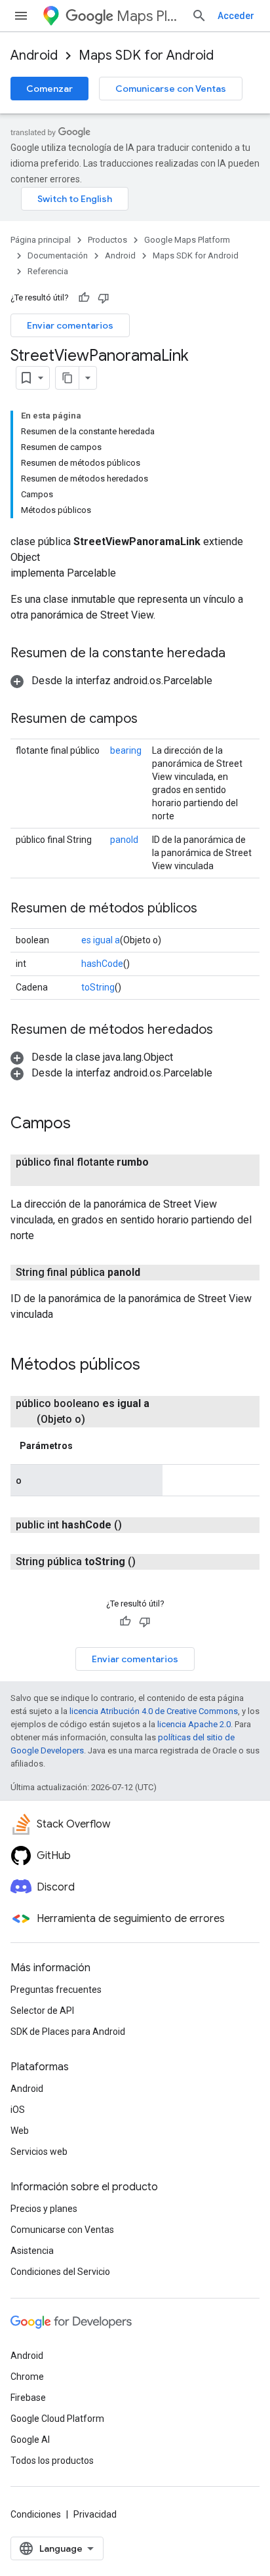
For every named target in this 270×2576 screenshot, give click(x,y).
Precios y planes (44, 2209)
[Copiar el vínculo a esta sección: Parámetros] (86, 1446)
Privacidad (95, 2514)
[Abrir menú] (21, 16)
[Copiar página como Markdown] (67, 378)
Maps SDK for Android (146, 55)
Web (20, 2131)
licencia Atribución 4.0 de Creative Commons (154, 1711)
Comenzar (49, 89)
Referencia (48, 271)
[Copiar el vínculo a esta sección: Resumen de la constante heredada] (239, 654)
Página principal (41, 240)
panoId (124, 840)
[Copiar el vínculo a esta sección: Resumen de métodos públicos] (210, 909)
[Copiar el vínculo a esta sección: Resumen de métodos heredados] (226, 1031)
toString (98, 987)
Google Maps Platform (187, 240)
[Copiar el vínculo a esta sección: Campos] (84, 1124)
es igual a (101, 940)
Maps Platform (149, 16)
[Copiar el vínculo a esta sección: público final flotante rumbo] (50, 1178)
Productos (107, 240)
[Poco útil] (104, 298)
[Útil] (84, 298)
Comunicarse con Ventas (171, 89)
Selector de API (42, 2011)
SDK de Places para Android (68, 2032)
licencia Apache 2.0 (194, 1724)
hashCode (102, 964)
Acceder (236, 16)
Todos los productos (52, 2461)
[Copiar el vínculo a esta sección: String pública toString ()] (151, 1562)
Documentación (58, 256)
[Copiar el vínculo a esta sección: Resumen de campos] (151, 720)
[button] (111, 681)
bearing (126, 750)
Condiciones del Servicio (60, 2272)
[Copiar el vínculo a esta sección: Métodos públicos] (153, 1366)
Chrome (27, 2377)
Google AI (30, 2440)
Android (34, 55)
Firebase (28, 2398)
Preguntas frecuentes (56, 1990)
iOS (18, 2110)
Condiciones (36, 2514)
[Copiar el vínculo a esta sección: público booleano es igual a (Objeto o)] (101, 1420)
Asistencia (32, 2251)
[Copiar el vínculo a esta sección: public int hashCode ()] (138, 1525)
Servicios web (39, 2152)
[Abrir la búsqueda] (199, 16)
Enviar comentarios (70, 325)
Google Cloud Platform (57, 2419)
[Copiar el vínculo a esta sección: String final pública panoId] (156, 1273)
